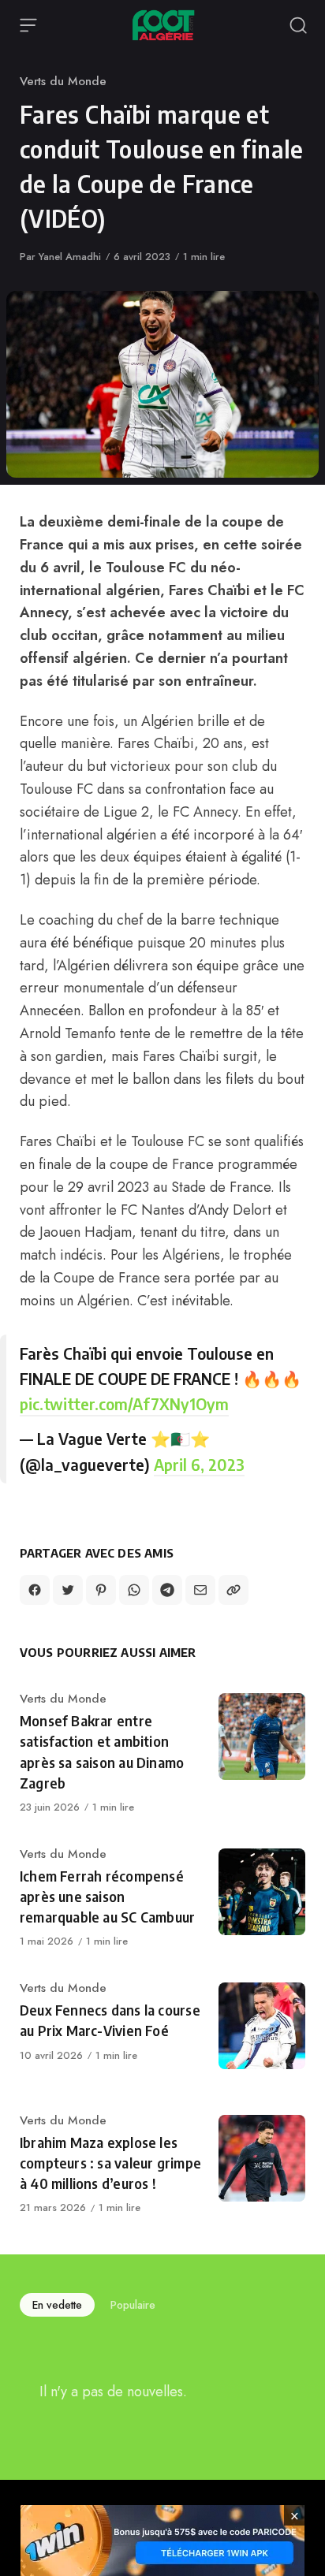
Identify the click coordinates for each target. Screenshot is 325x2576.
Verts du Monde (63, 81)
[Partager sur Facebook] (35, 1590)
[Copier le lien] (233, 1590)
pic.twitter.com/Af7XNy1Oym (124, 1403)
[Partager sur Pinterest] (101, 1590)
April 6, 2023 (199, 1464)
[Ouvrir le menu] (28, 25)
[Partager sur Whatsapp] (134, 1590)
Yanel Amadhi (70, 257)
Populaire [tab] (133, 2305)
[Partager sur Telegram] (167, 1590)
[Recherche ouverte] (298, 25)
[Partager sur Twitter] (68, 1590)
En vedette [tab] (57, 2305)
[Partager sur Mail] (200, 1590)
